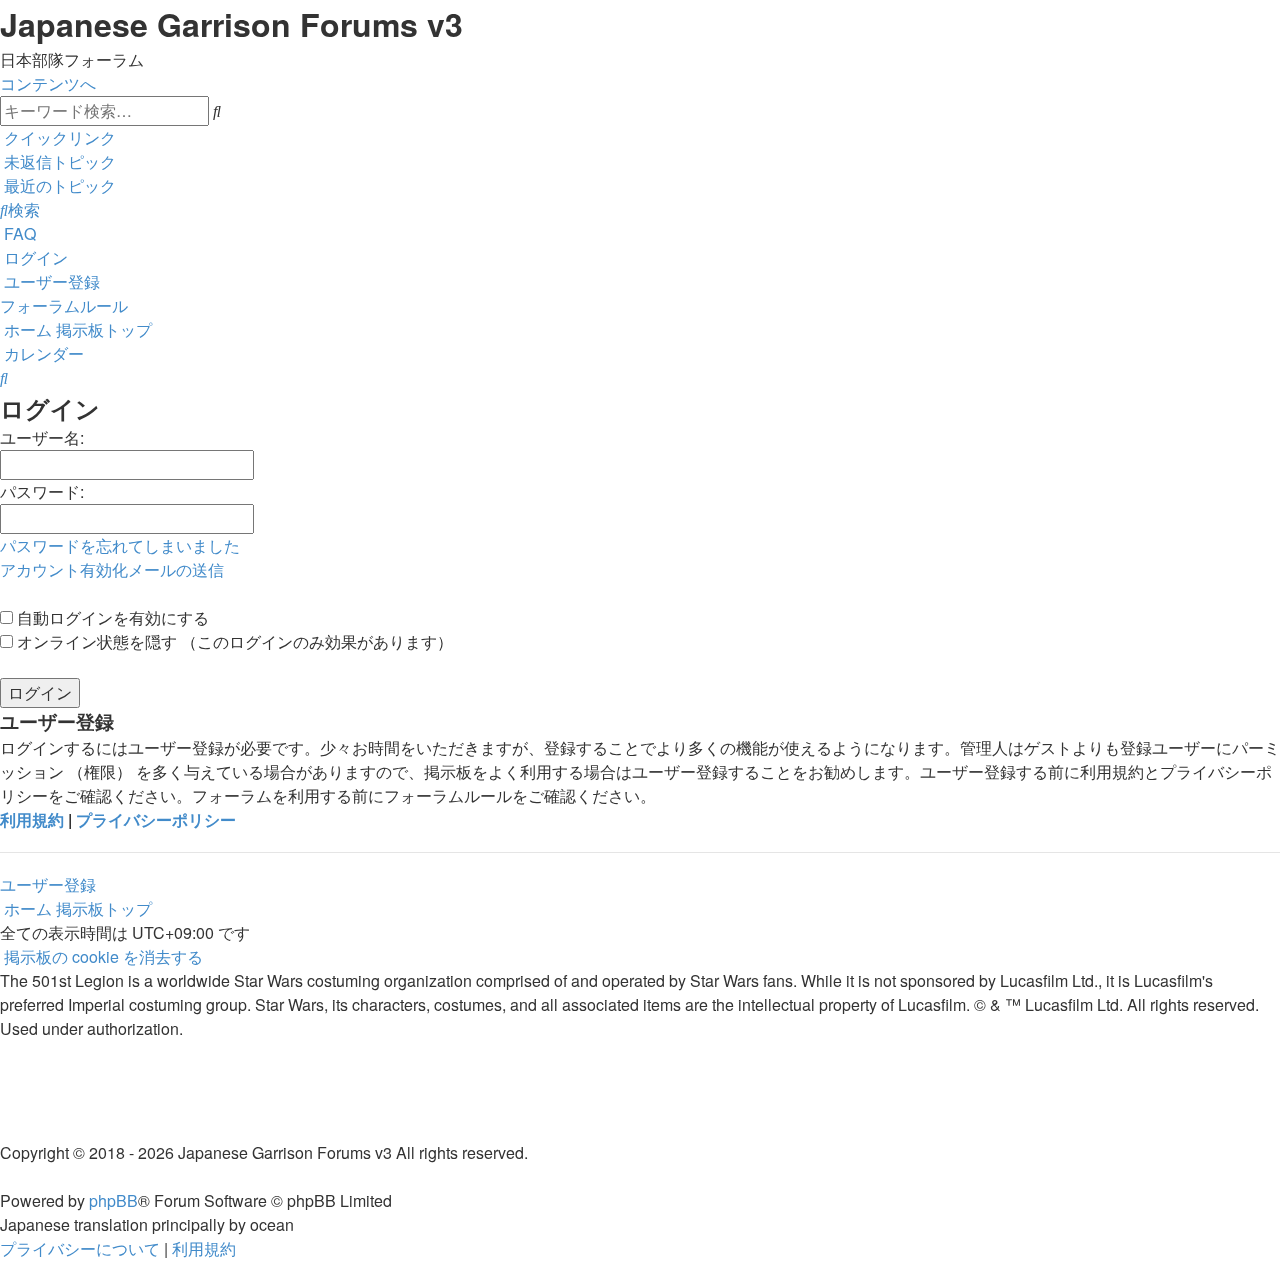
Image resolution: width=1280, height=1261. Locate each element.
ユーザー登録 (48, 884)
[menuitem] (58, 161)
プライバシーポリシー (156, 819)
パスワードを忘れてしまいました (120, 545)
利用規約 (32, 819)
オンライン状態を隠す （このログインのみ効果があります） (233, 641)
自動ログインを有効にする (111, 617)
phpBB (113, 1200)
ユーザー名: (42, 437)
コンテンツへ (48, 83)
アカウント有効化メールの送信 (112, 569)
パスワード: (42, 491)
